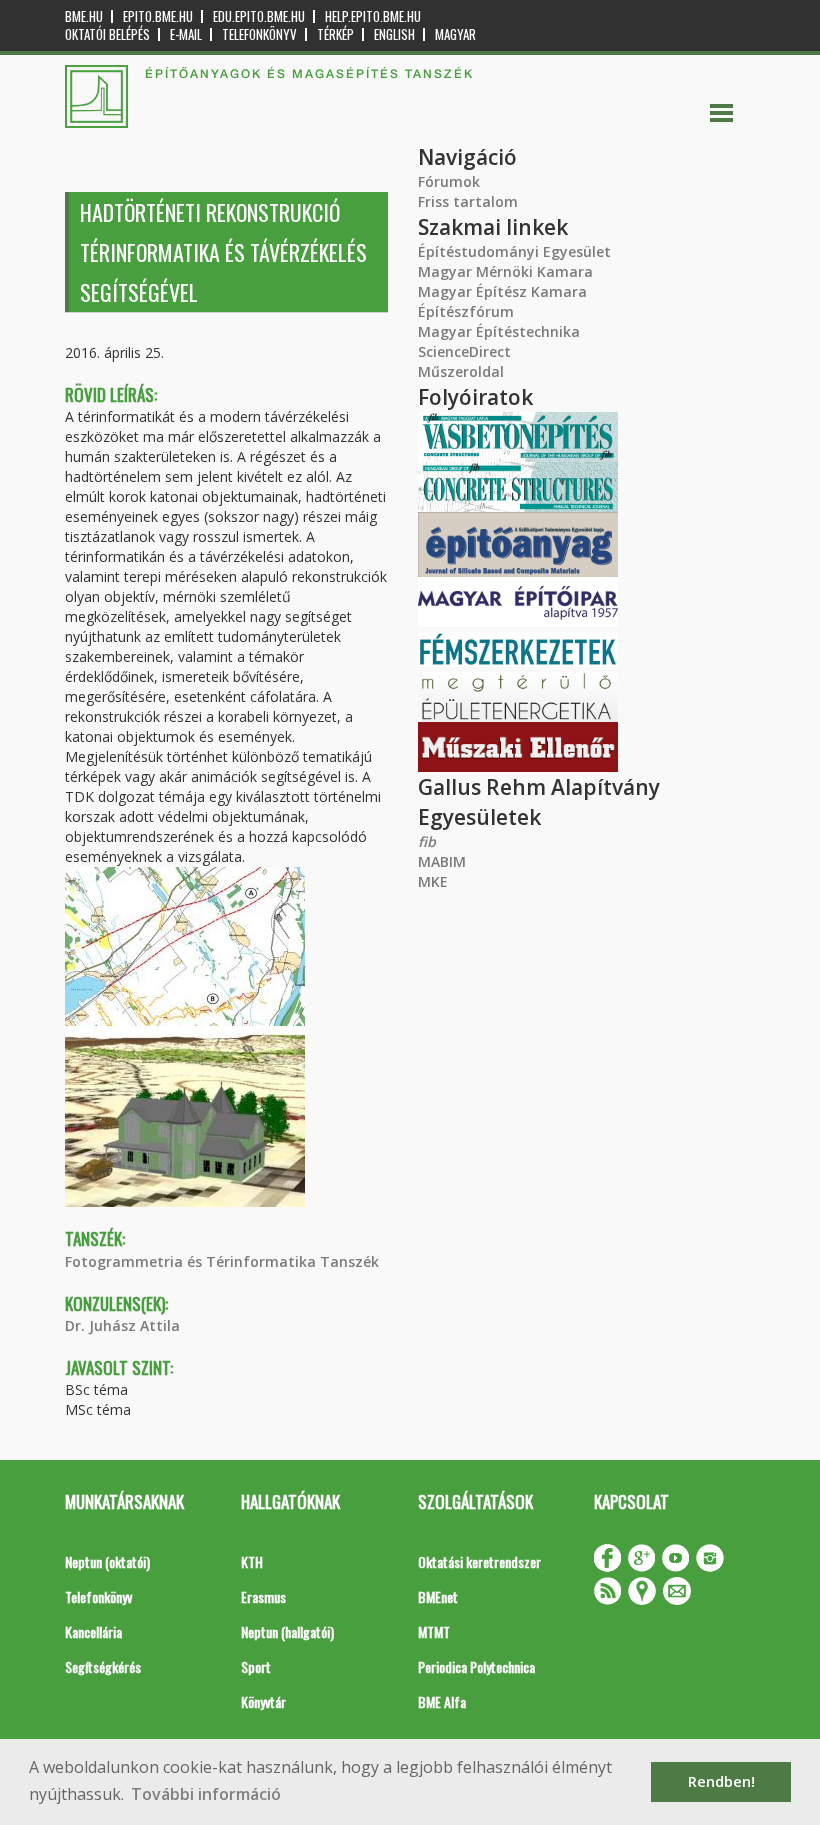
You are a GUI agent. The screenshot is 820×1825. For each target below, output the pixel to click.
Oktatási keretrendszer (479, 1561)
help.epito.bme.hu (373, 16)
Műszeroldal (461, 371)
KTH (252, 1561)
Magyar (455, 34)
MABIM (442, 861)
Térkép (335, 34)
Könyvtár (263, 1701)
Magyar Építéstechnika (499, 331)
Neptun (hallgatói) (287, 1631)
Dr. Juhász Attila (122, 1325)
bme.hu (84, 16)
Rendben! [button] (721, 1781)
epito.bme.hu (158, 16)
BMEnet (438, 1596)
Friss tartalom (468, 201)
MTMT (434, 1631)
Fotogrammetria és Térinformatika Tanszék (222, 1261)
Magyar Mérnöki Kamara (505, 271)
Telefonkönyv (259, 34)
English (394, 34)
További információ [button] (206, 1794)
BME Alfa (442, 1701)
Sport (256, 1666)
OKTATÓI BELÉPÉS (107, 34)
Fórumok (449, 181)
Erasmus (263, 1596)
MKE (433, 881)
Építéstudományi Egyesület (514, 251)
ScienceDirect (464, 351)
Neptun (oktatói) (107, 1561)
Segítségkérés (103, 1666)
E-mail (186, 34)
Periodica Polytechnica (476, 1666)
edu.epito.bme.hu (259, 16)
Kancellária (93, 1631)
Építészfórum (466, 311)
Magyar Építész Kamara (502, 291)
